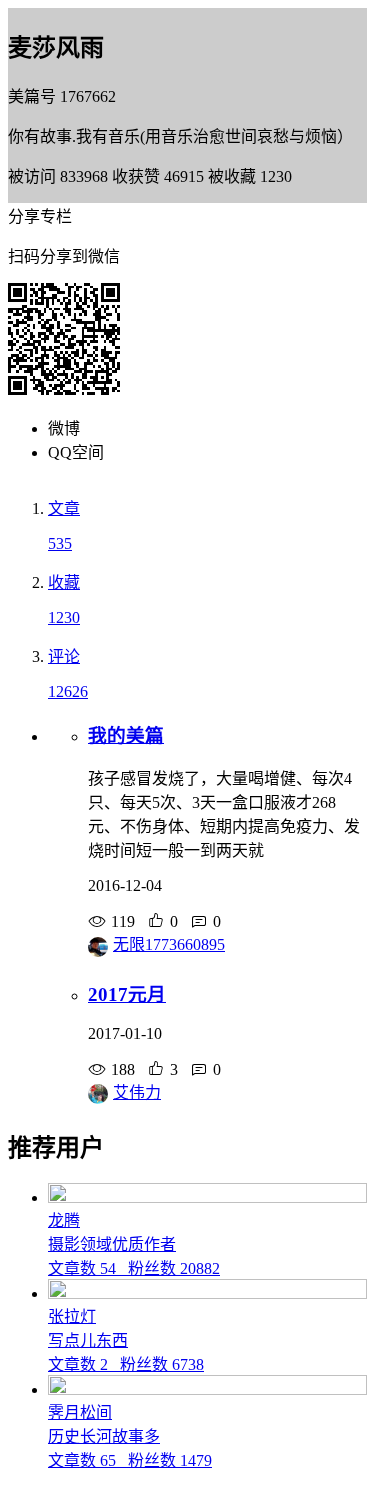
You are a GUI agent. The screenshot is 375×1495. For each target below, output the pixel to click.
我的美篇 (126, 735)
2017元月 (127, 994)
